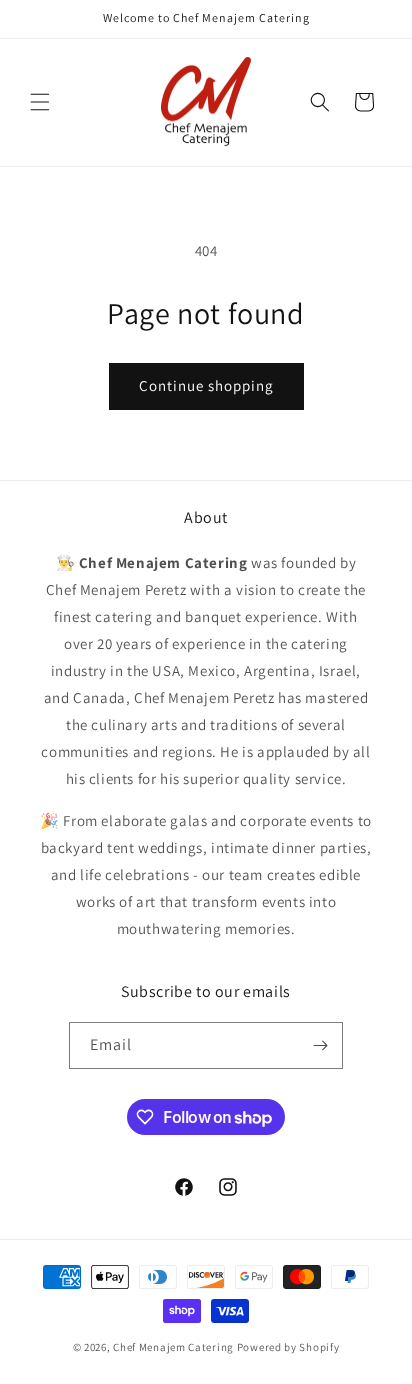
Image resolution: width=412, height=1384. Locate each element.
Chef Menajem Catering (173, 1347)
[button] (40, 102)
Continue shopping (206, 385)
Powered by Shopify (288, 1347)
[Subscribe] (320, 1045)
